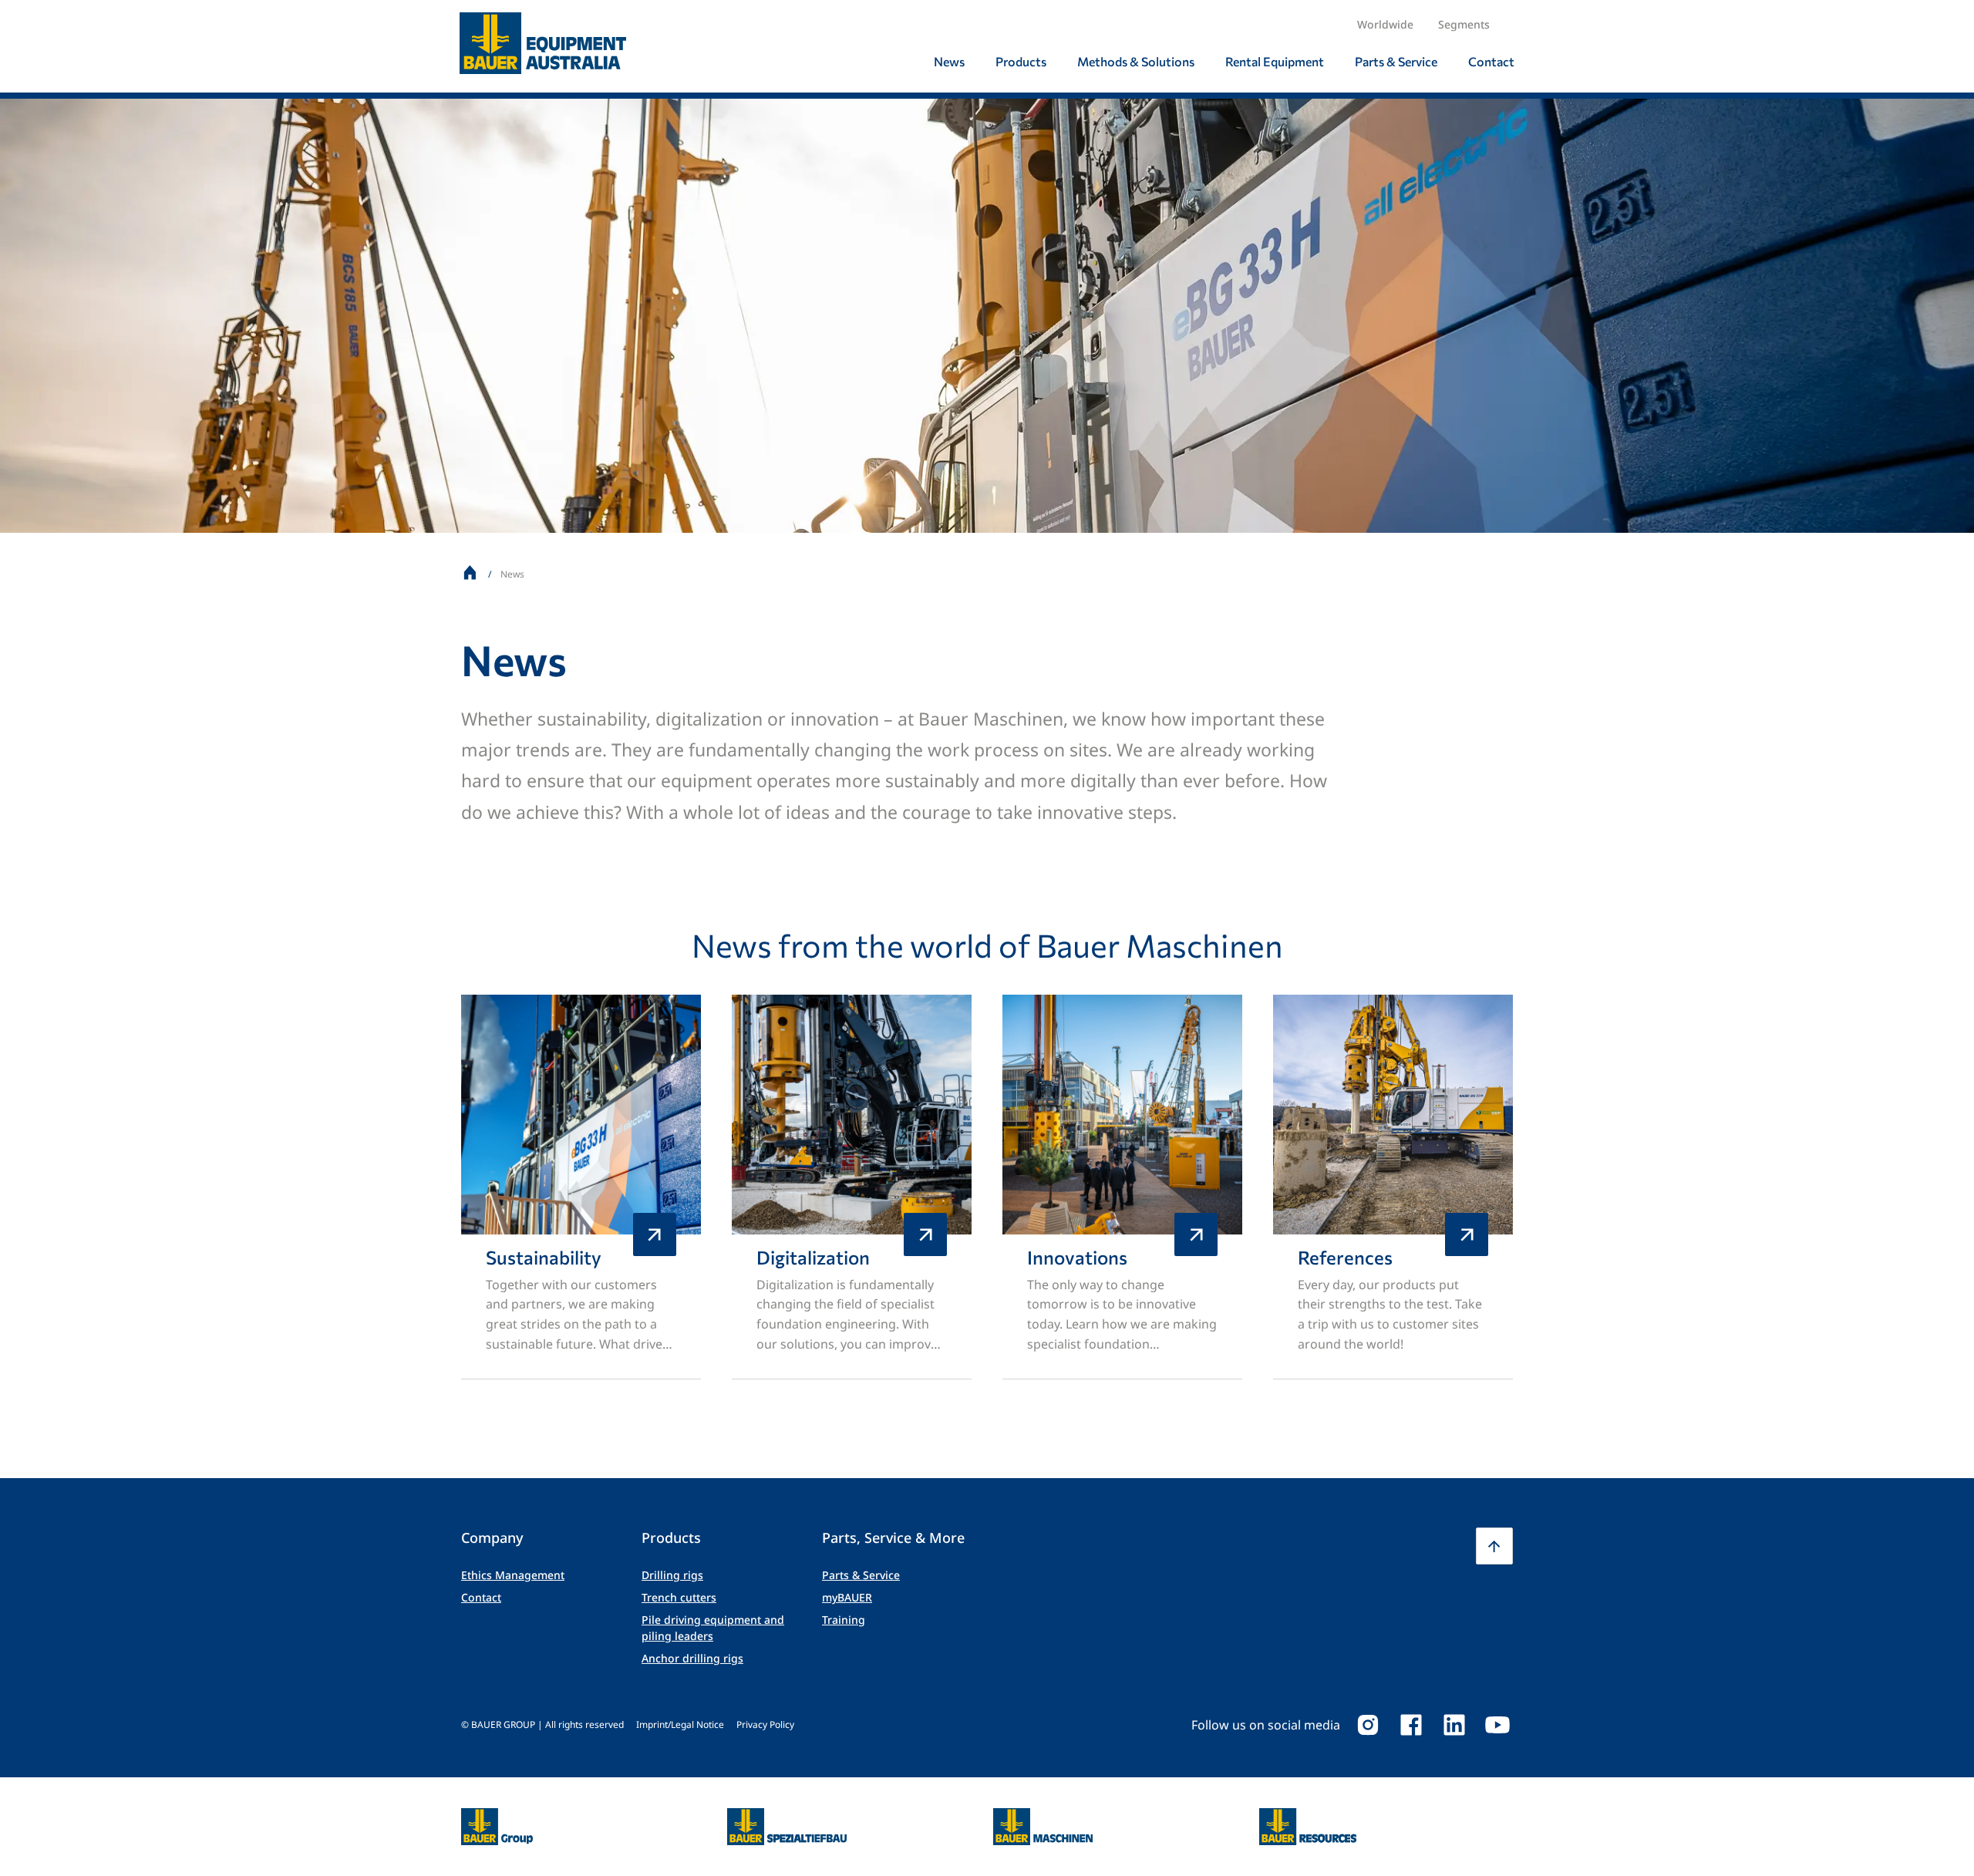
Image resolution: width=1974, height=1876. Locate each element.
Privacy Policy (765, 1724)
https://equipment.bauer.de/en (1043, 1817)
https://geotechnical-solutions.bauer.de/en (787, 1827)
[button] (1494, 1546)
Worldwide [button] (1385, 24)
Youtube (1497, 1725)
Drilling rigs (672, 1575)
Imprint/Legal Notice (680, 1724)
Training (844, 1620)
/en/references (1393, 1187)
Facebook (1411, 1725)
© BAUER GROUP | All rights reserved (542, 1724)
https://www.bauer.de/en (497, 1817)
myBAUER (847, 1597)
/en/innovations (1122, 1187)
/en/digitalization (852, 1187)
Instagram (1368, 1725)
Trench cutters (679, 1597)
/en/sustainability (581, 1187)
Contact (481, 1597)
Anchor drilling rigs (692, 1658)
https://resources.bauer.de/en (1308, 1817)
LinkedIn (1454, 1725)
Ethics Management (513, 1575)
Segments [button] (1464, 24)
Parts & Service (861, 1575)
